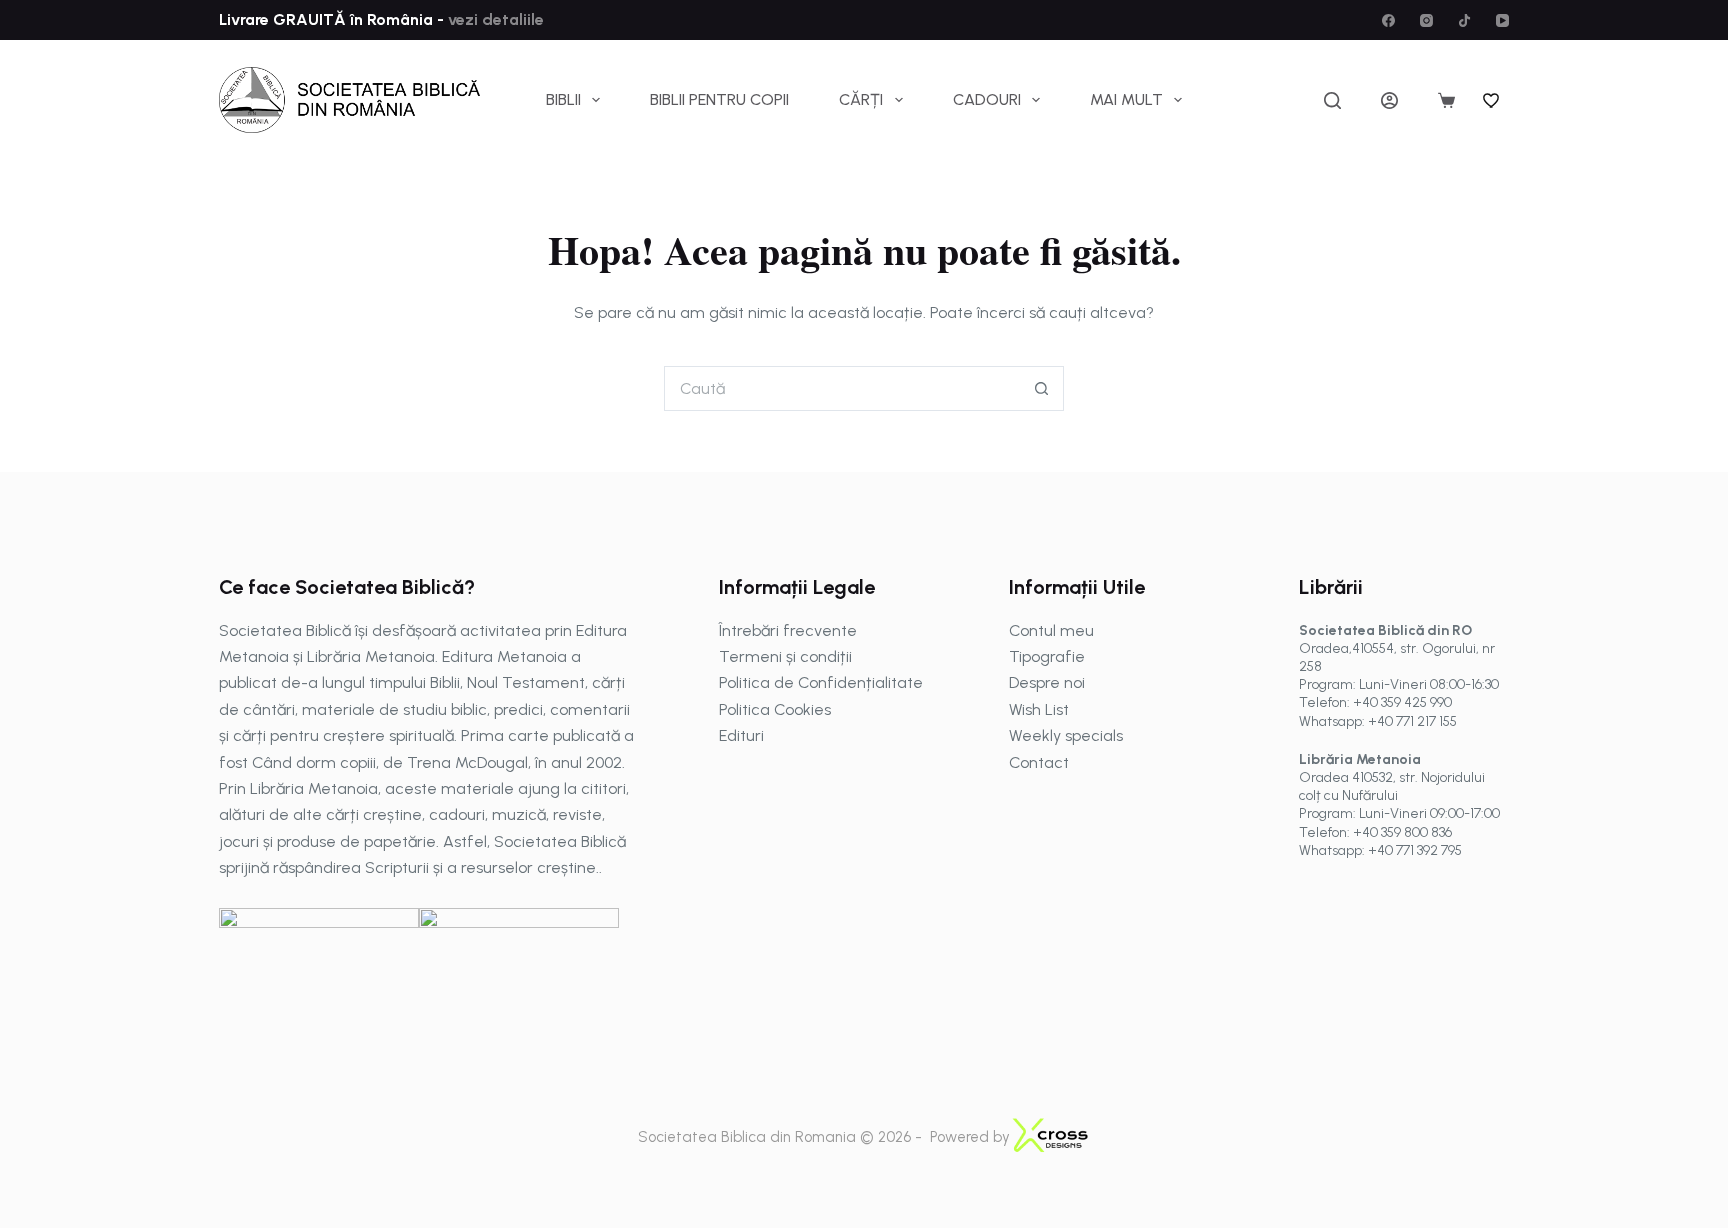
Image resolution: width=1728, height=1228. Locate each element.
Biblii (563, 99)
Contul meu (1051, 630)
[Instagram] (1426, 20)
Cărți (861, 99)
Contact (1039, 762)
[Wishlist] (1492, 100)
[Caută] (1332, 100)
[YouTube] (1502, 20)
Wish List (1039, 709)
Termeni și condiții (785, 656)
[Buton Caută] (1041, 388)
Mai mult (1126, 99)
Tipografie (1047, 656)
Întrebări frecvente (788, 630)
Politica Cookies (775, 709)
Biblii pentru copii (719, 99)
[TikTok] (1464, 20)
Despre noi (1047, 682)
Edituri (741, 735)
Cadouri (987, 99)
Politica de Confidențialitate (821, 682)
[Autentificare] (1389, 100)
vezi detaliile (494, 19)
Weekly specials (1066, 735)
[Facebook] (1388, 20)
